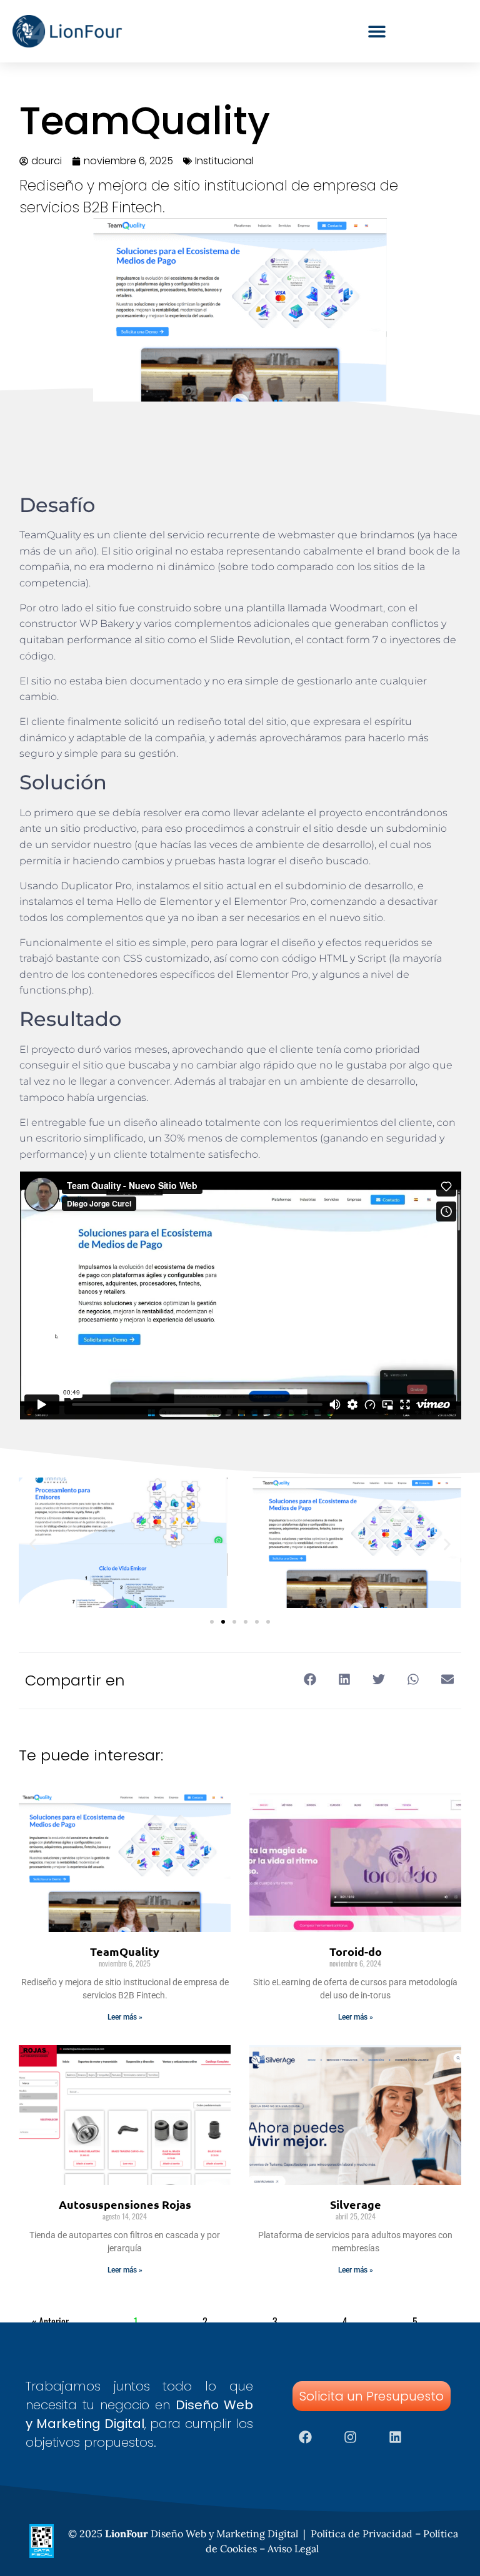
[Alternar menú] (377, 31)
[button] (33, 1545)
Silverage (356, 2204)
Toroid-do (356, 1951)
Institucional (224, 161)
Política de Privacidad (362, 2534)
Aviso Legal (293, 2549)
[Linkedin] (396, 2437)
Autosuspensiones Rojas (125, 2204)
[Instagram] (351, 2437)
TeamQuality (125, 1951)
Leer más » (125, 2017)
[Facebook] (306, 2437)
